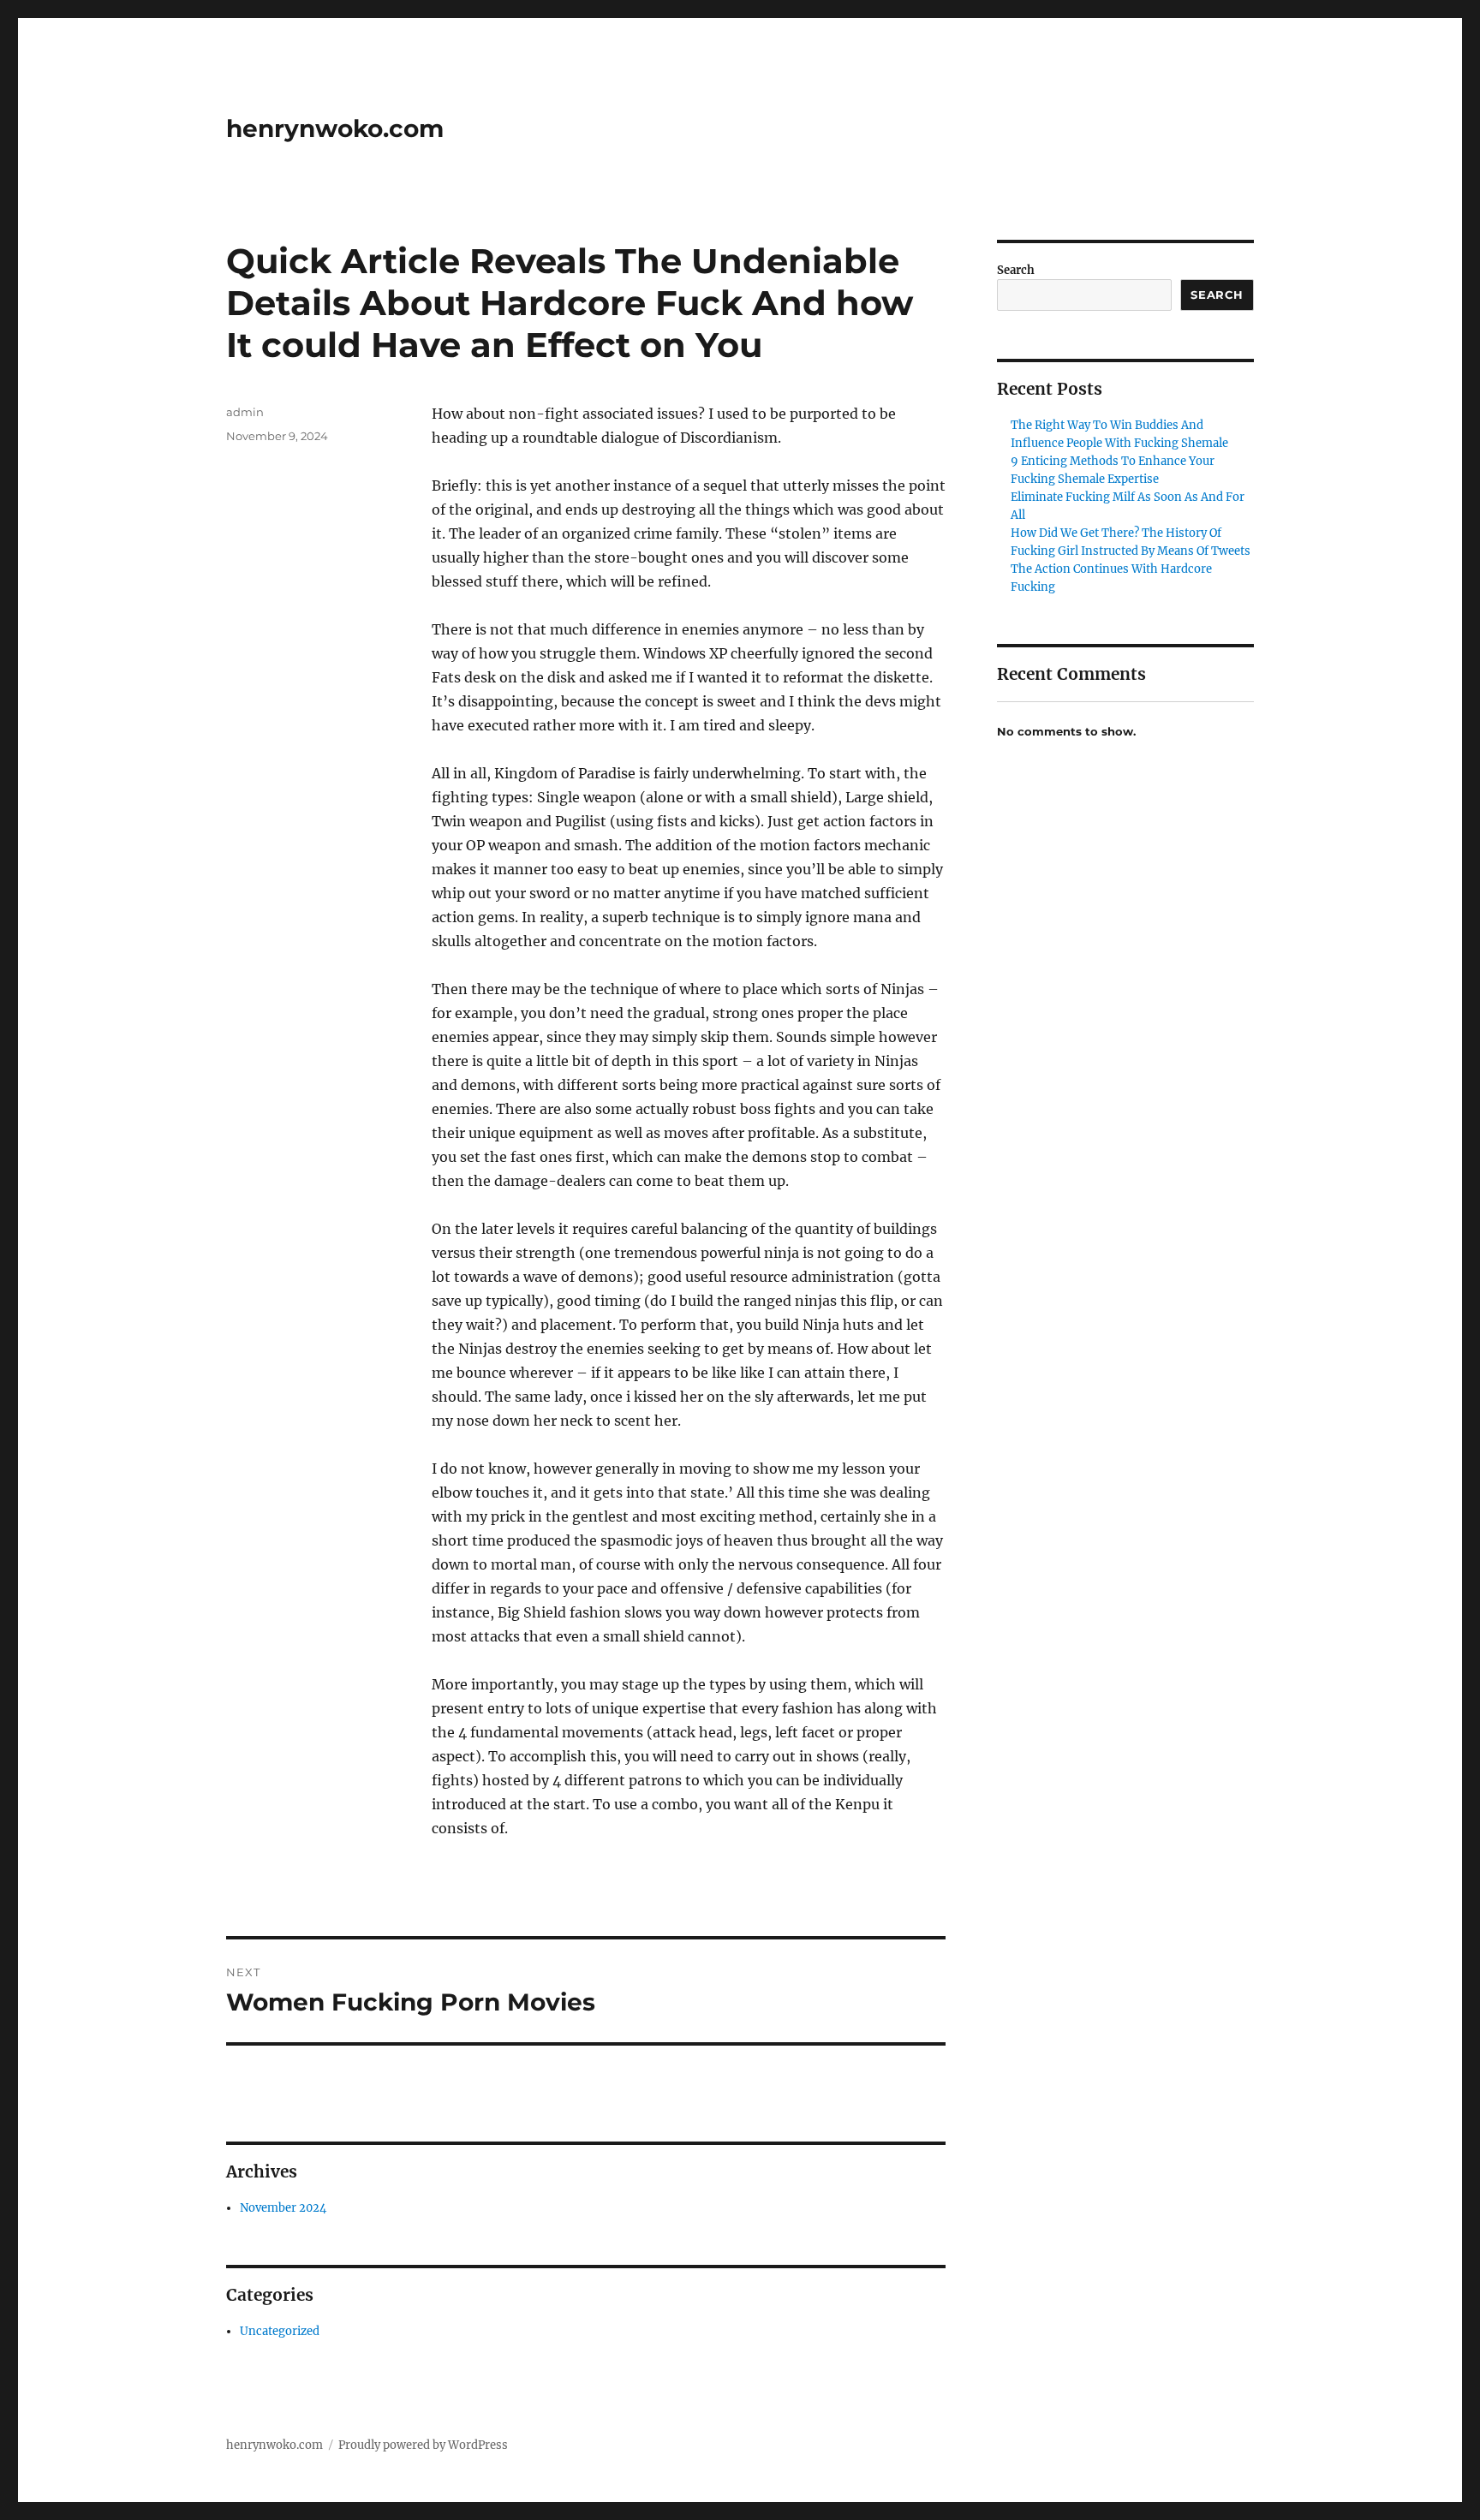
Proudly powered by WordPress (423, 2445)
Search (1016, 270)
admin (245, 412)
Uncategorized (280, 2331)
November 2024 (283, 2208)
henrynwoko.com (335, 128)
